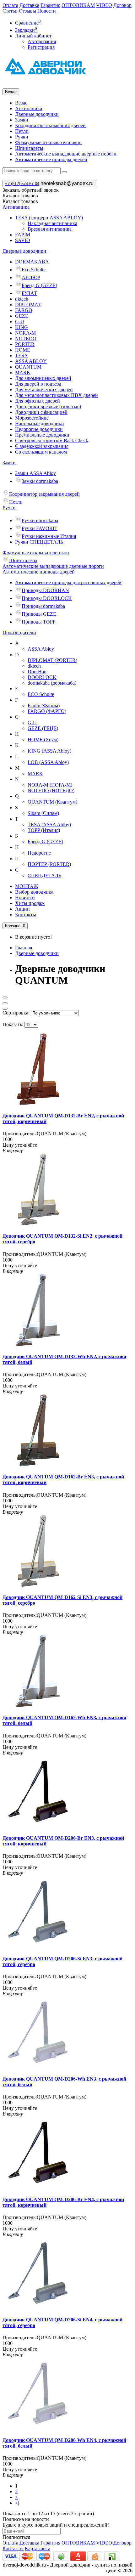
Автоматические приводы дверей (51, 159)
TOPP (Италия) (44, 830)
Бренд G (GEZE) (39, 285)
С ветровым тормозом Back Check (52, 441)
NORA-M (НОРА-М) (50, 785)
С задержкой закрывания (42, 446)
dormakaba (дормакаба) (52, 683)
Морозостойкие (32, 418)
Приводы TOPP (39, 622)
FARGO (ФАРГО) (47, 711)
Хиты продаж (30, 903)
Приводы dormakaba (43, 606)
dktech (22, 299)
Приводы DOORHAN (45, 590)
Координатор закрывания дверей (50, 125)
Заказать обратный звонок (31, 190)
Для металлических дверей (44, 390)
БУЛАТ (29, 293)
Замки (22, 120)
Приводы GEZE (39, 614)
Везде (21, 103)
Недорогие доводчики (39, 429)
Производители (19, 633)
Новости (47, 11)
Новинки (25, 898)
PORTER (25, 344)
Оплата (10, 5)
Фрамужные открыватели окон (48, 142)
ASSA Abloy (41, 649)
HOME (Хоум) (43, 740)
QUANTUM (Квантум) (52, 802)
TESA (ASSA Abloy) (49, 825)
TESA (22, 356)
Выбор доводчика (34, 892)
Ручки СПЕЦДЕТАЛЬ (39, 542)
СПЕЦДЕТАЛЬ (44, 876)
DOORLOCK (42, 677)
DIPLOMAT (28, 305)
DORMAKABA (32, 262)
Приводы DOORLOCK (47, 598)
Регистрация (41, 47)
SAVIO (23, 240)
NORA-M (25, 333)
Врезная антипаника (50, 229)
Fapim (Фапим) (44, 706)
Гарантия (50, 5)
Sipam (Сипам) (43, 813)
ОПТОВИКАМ (78, 5)
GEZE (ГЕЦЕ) (43, 728)
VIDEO (104, 5)
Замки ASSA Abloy (35, 473)
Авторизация (42, 41)
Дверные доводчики (37, 114)
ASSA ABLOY (31, 361)
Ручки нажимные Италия (49, 536)
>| (17, 2503)
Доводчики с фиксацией (41, 412)
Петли (22, 131)
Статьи (10, 11)
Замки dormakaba (40, 481)
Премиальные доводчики (42, 435)
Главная (24, 948)
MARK (23, 373)
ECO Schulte (41, 694)
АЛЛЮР (31, 277)
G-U (20, 322)
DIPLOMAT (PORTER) (52, 660)
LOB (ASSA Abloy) (48, 762)
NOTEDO (26, 339)
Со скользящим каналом (41, 452)
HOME (23, 350)
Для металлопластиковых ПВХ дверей (57, 395)
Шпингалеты (29, 148)
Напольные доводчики (40, 424)
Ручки (22, 137)
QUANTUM (28, 367)
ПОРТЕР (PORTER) (49, 864)
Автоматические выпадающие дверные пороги (66, 154)
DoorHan (37, 672)
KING (22, 327)
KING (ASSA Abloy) (49, 751)
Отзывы (27, 11)
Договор (122, 5)
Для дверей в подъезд (38, 384)
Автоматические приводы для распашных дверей (68, 582)
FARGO (24, 310)
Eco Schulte (34, 270)
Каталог (20, 201)
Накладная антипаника (52, 223)
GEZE (22, 316)
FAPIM (23, 235)
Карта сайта (38, 2548)
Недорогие (39, 853)
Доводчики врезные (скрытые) (48, 407)
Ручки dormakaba (40, 520)
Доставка (29, 5)
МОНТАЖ (27, 886)
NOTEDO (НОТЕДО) (51, 791)
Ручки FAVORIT (40, 528)
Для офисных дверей (38, 401)
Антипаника (29, 108)
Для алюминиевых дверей (43, 378)
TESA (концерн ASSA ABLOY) (49, 218)
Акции (22, 909)
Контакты (26, 915)
